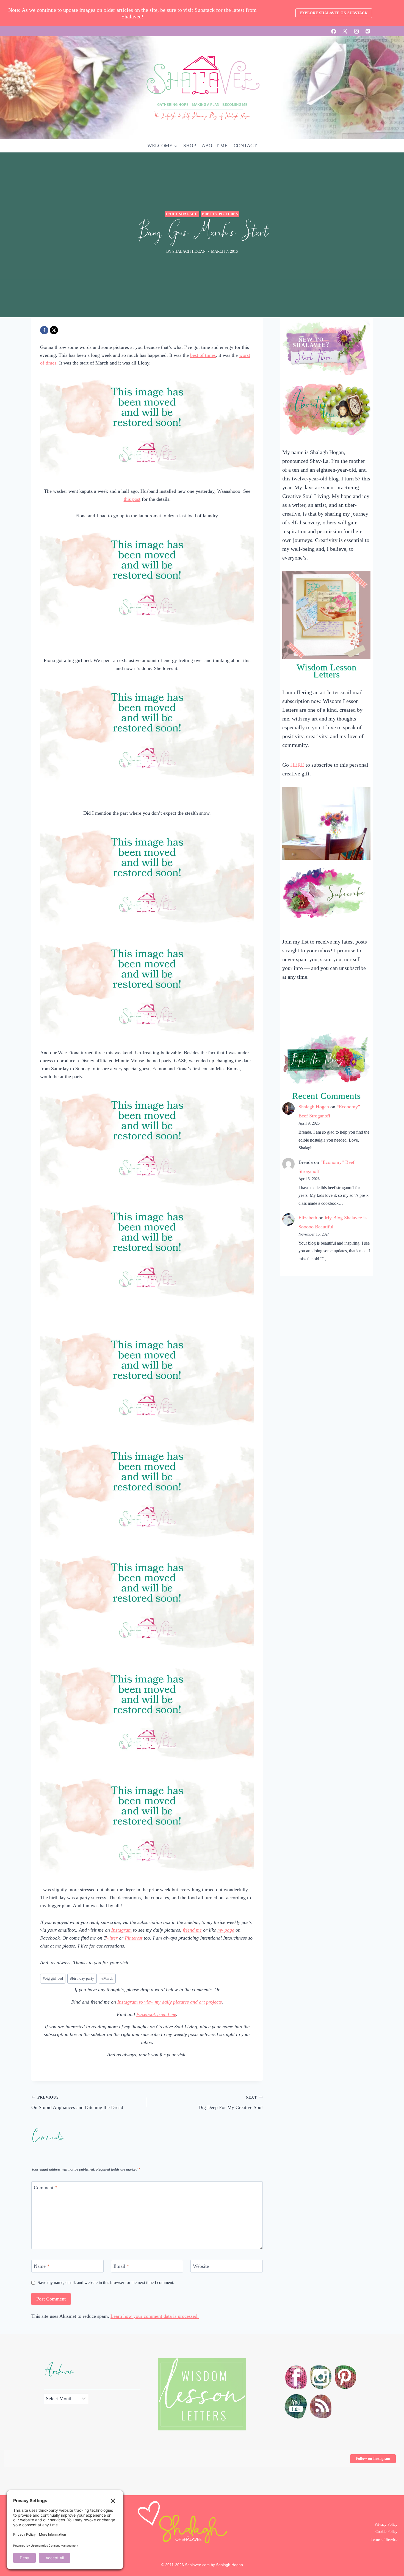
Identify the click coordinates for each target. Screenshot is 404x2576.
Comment (45, 2188)
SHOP (190, 146)
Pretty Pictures (220, 214)
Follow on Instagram (373, 2459)
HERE (297, 765)
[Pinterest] (368, 31)
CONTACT (245, 146)
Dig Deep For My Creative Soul (231, 2103)
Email (121, 2266)
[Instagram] (356, 31)
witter (112, 1938)
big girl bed (53, 1978)
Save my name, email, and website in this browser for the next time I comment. (106, 2283)
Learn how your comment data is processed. (155, 2316)
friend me (192, 1930)
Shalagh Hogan (314, 1107)
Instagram (121, 1930)
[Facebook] (334, 31)
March (107, 1978)
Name (42, 2266)
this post (132, 499)
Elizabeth (308, 1218)
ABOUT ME (215, 146)
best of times (203, 355)
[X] (345, 31)
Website (201, 2266)
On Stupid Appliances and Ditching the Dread (77, 2103)
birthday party (82, 1978)
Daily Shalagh (182, 214)
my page (226, 1930)
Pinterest (134, 1938)
